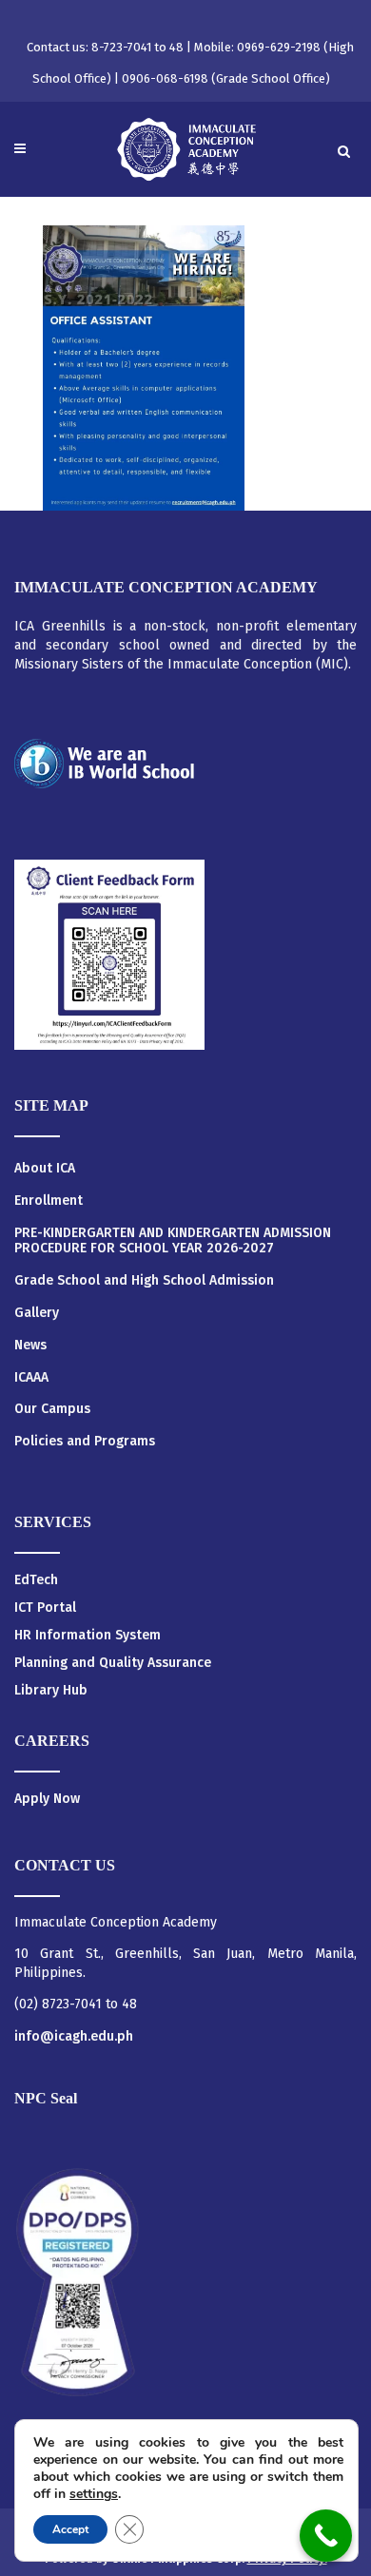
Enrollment (49, 1201)
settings (94, 2494)
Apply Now (47, 1799)
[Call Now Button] (326, 2536)
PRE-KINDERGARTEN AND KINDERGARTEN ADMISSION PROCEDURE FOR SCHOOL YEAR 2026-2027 (173, 1241)
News (30, 1346)
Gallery (37, 1313)
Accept (70, 2529)
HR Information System (88, 1635)
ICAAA (31, 1378)
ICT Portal (45, 1608)
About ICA (45, 1169)
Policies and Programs (85, 1442)
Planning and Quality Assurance (113, 1663)
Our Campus (52, 1409)
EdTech (36, 1580)
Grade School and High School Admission (144, 1281)
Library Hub (51, 1690)
